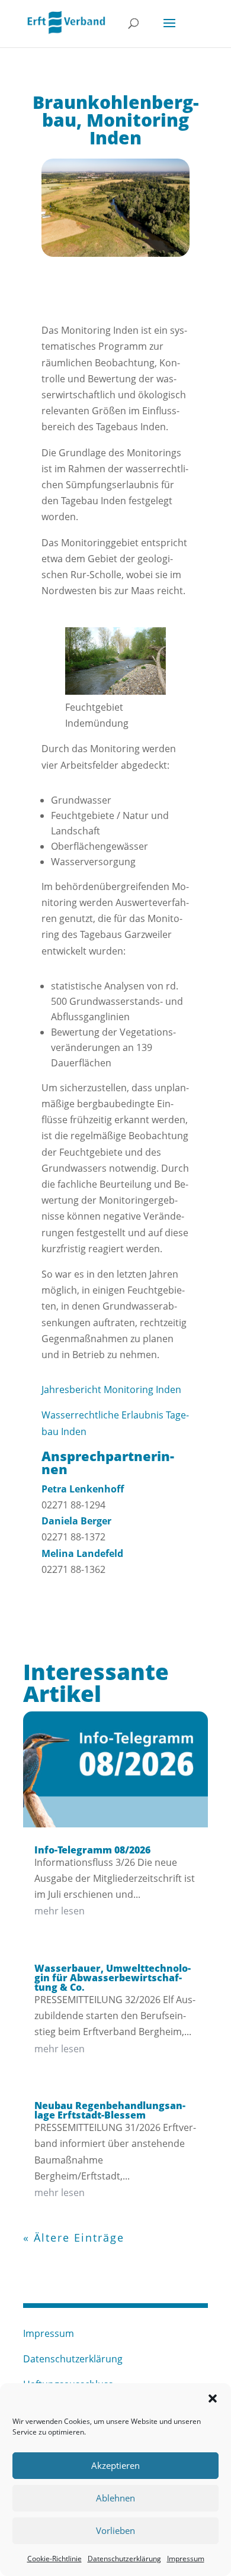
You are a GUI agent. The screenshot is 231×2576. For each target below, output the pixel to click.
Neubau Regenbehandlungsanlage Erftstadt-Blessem (110, 2110)
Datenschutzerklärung (124, 2559)
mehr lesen (60, 1911)
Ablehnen (115, 2498)
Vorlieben (115, 2530)
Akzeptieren (115, 2465)
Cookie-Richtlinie (54, 2559)
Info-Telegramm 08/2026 (92, 1850)
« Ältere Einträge (74, 2238)
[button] (213, 2398)
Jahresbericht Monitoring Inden (111, 1389)
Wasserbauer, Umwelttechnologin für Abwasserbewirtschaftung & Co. (113, 1978)
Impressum (186, 2559)
